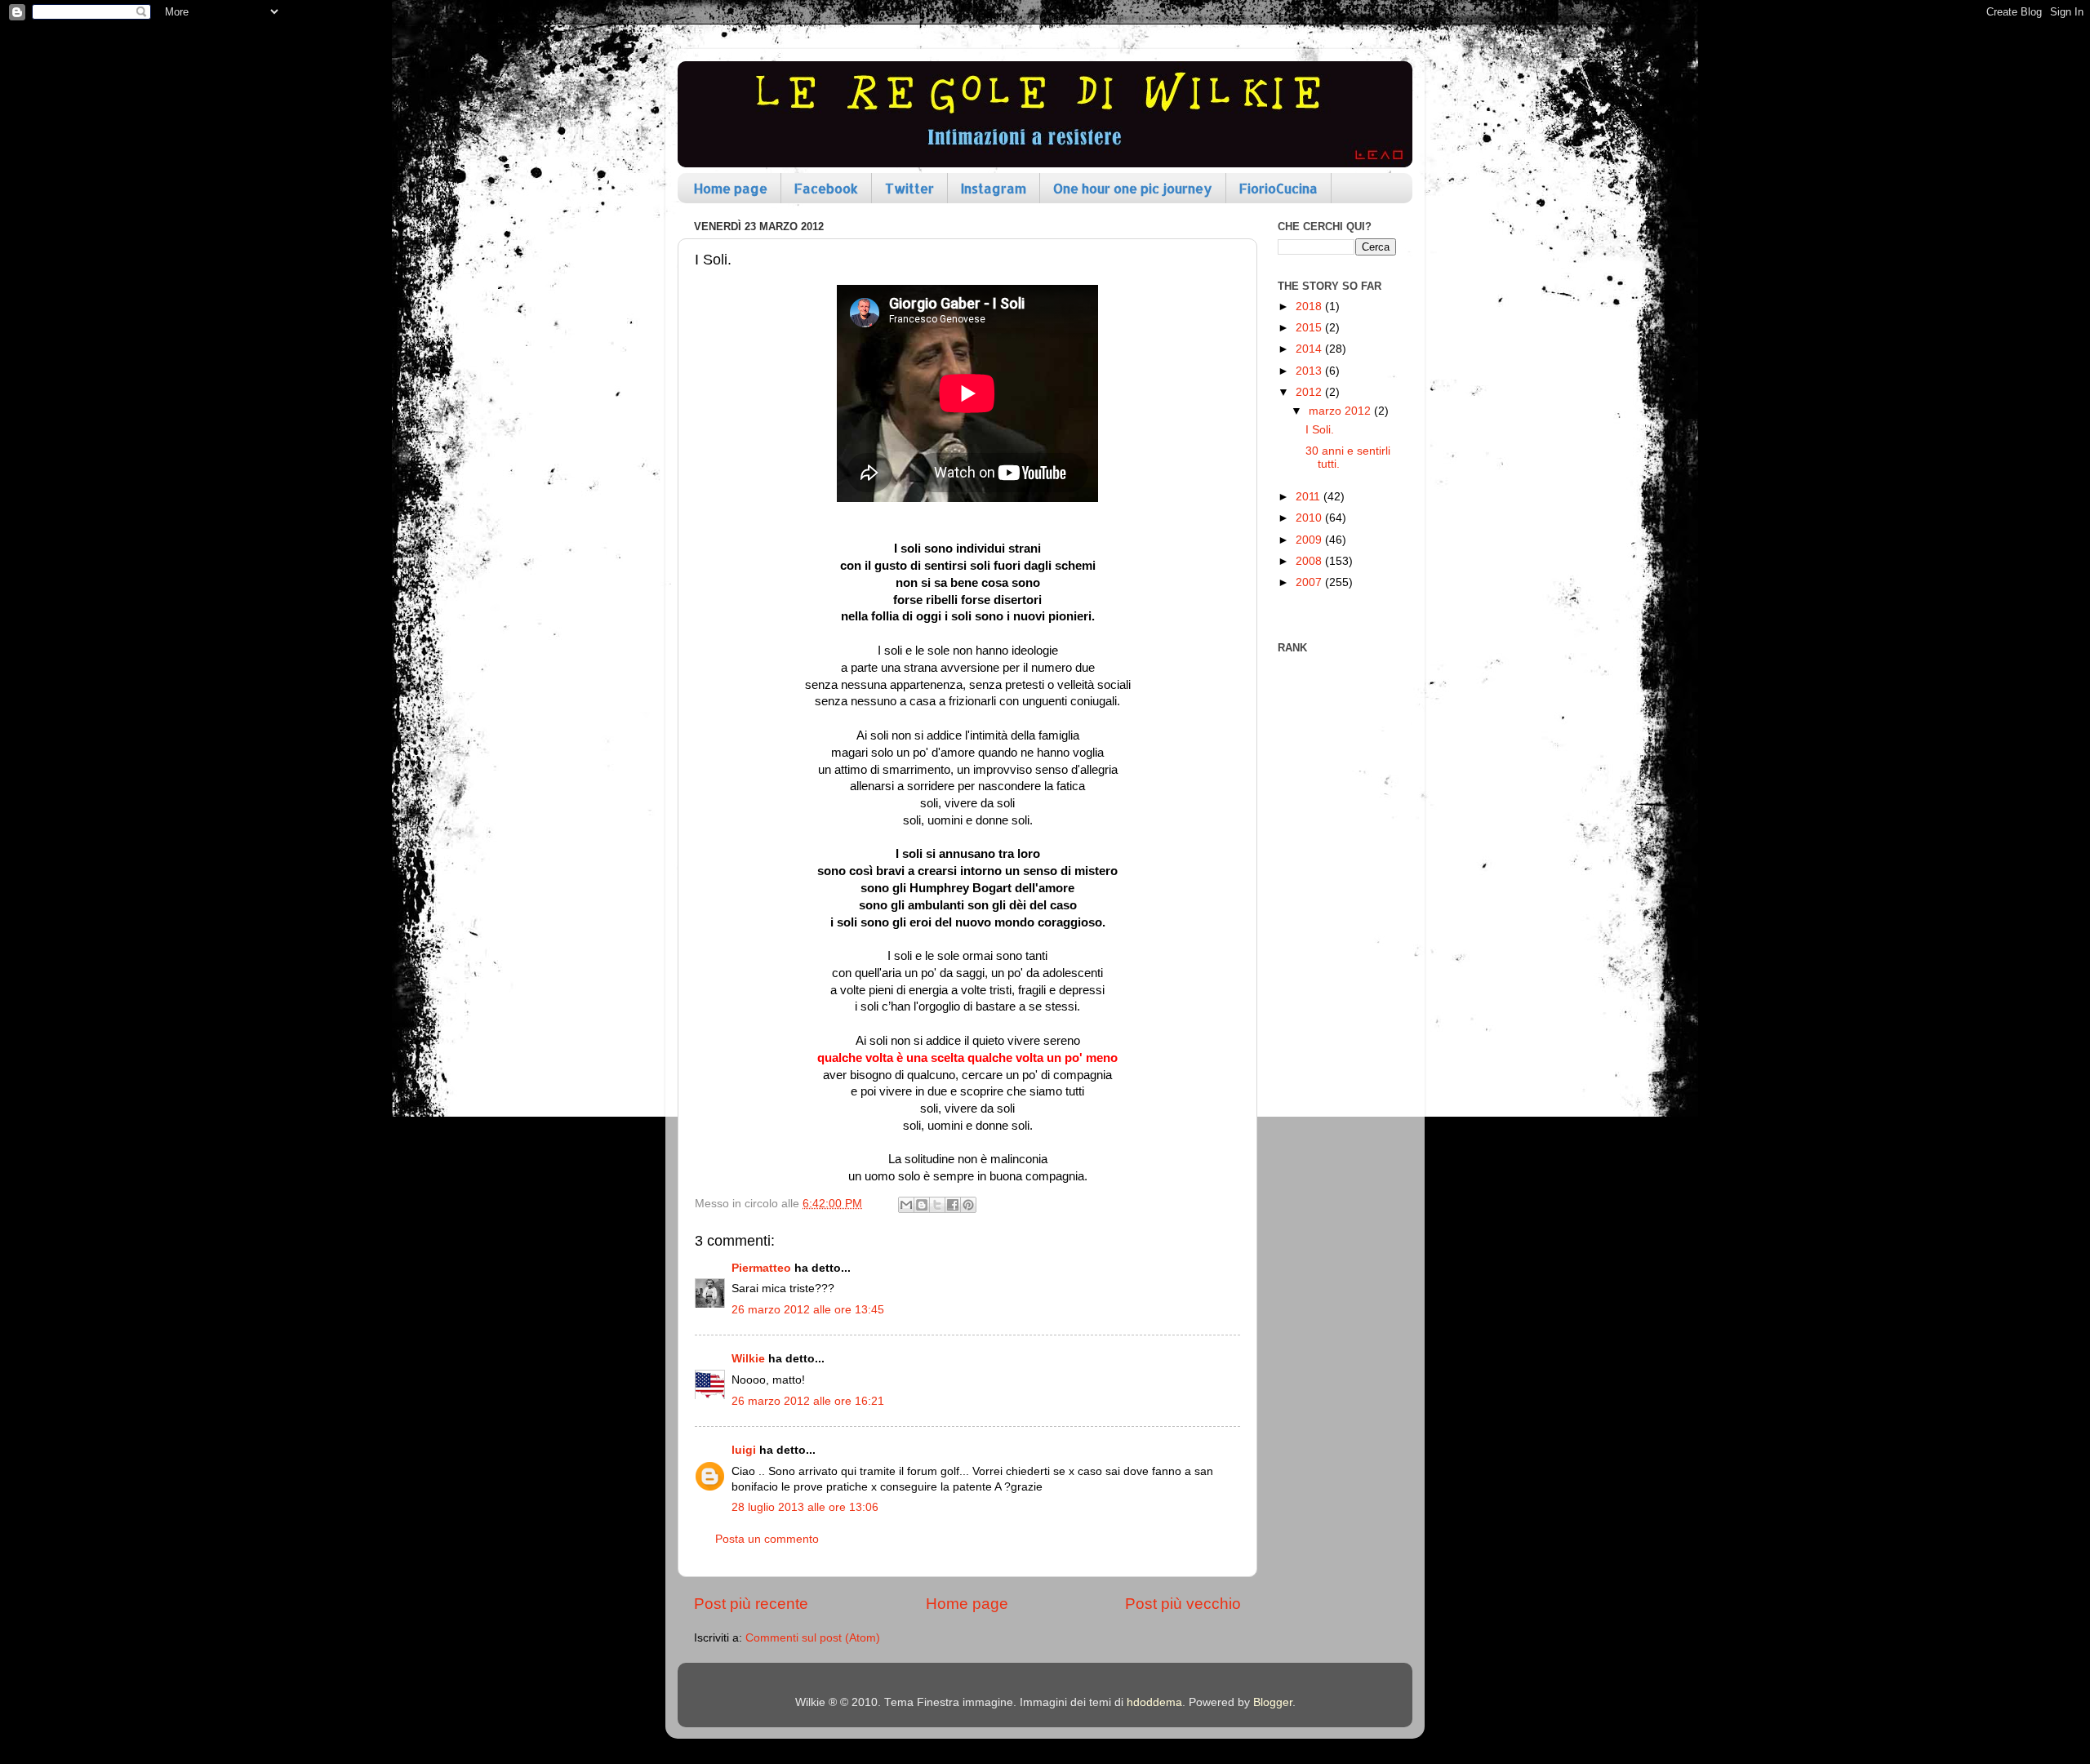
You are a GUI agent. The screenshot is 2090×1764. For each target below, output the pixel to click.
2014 (1310, 349)
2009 (1310, 540)
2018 (1310, 307)
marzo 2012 (1341, 411)
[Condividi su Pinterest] (968, 1205)
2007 (1310, 582)
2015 (1310, 328)
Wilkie (748, 1359)
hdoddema (1154, 1702)
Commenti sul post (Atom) (813, 1638)
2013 (1310, 371)
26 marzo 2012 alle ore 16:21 (808, 1401)
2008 (1310, 561)
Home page (731, 188)
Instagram (994, 188)
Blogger (1273, 1702)
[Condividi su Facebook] (953, 1205)
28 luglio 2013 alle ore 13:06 (805, 1507)
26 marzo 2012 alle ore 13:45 (808, 1310)
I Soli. (1320, 430)
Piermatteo (761, 1268)
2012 (1310, 392)
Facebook (826, 188)
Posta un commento (767, 1539)
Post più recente (751, 1604)
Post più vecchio (1183, 1604)
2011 (1310, 497)
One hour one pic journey (1133, 188)
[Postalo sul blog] (922, 1205)
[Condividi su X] (937, 1205)
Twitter (909, 188)
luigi (744, 1450)
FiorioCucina (1278, 188)
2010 (1310, 518)
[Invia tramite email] (906, 1205)
